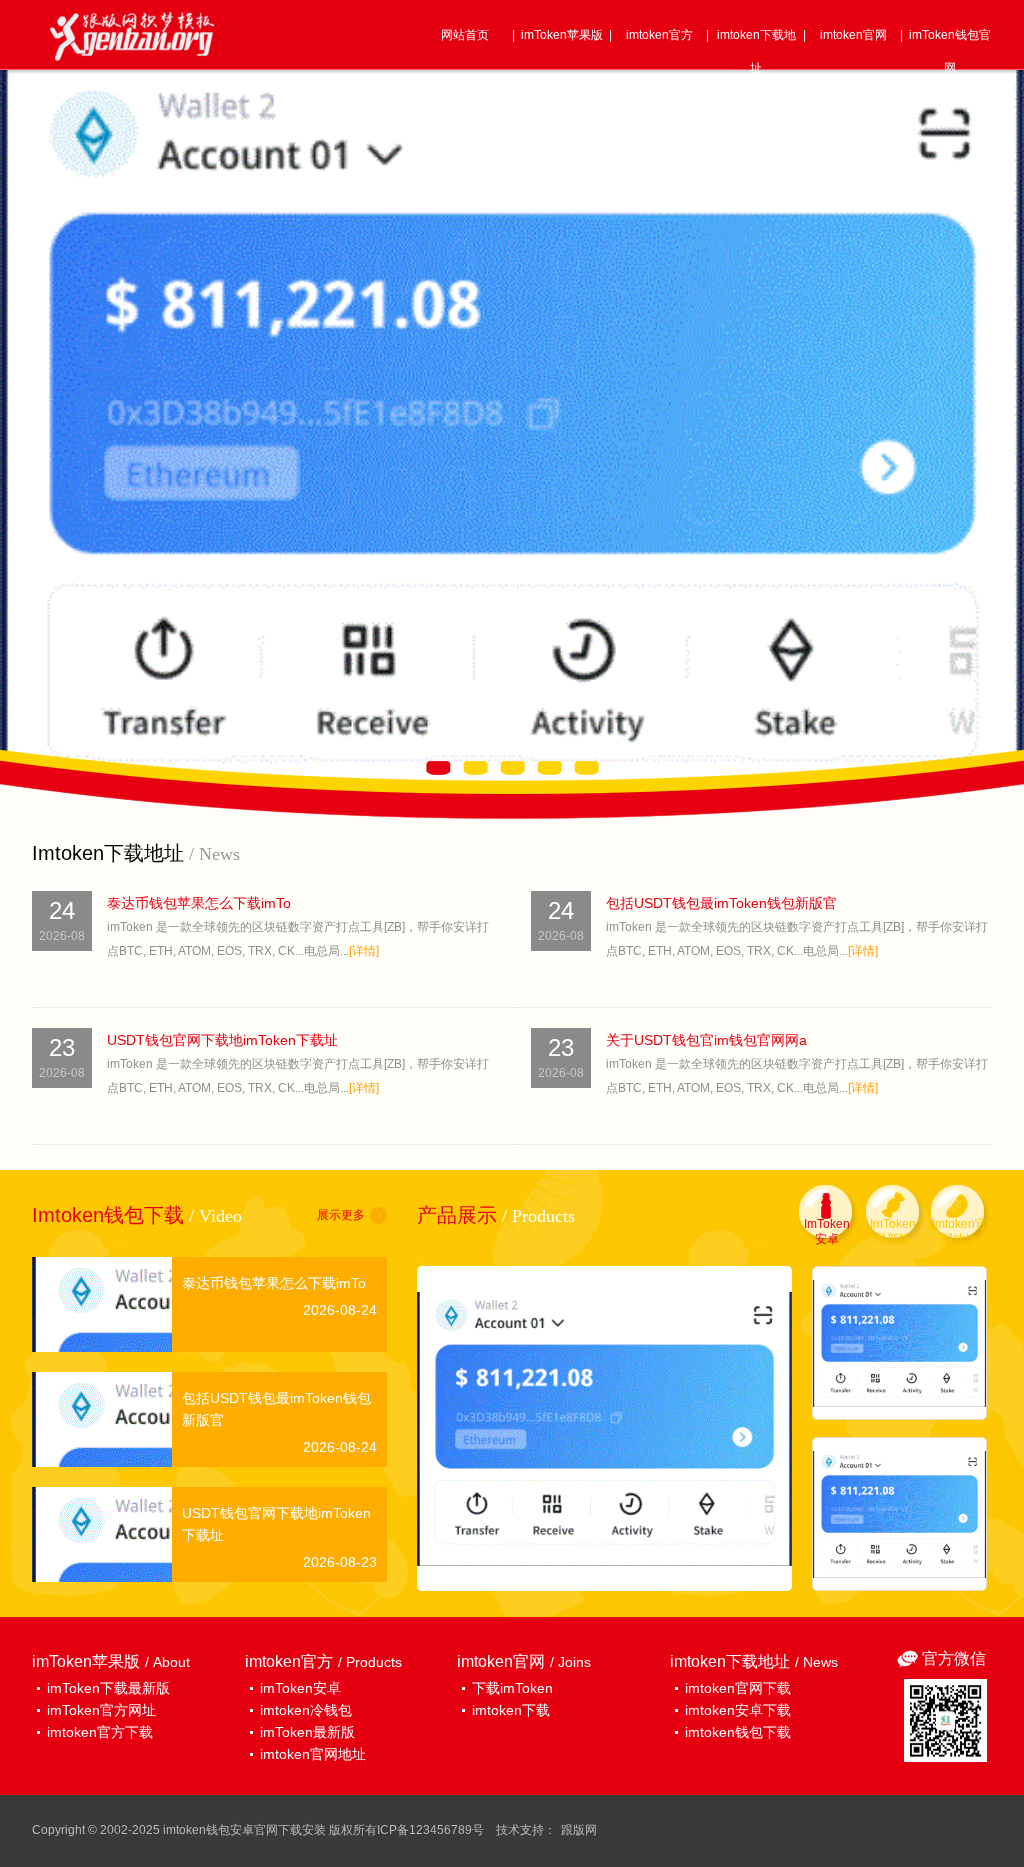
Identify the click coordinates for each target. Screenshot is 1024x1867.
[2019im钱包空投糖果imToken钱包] (899, 1343)
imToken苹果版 (562, 35)
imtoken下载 (511, 1710)
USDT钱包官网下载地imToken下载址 (222, 1040)
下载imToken (512, 1688)
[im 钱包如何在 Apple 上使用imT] (899, 1514)
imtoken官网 (853, 35)
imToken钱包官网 (950, 51)
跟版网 (579, 1830)
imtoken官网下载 (738, 1688)
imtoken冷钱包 (306, 1710)
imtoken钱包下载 (738, 1732)
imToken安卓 (300, 1688)
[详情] (364, 951)
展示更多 (341, 1215)
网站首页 (465, 35)
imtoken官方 (659, 35)
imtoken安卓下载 (738, 1710)
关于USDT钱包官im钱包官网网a (706, 1040)
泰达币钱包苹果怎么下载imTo (199, 903)
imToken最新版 (307, 1732)
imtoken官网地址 (313, 1754)
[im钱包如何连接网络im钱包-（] (604, 1428)
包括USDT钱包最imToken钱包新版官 (721, 903)
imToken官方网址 (101, 1710)
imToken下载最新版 (108, 1688)
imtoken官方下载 (100, 1732)
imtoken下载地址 (756, 51)
